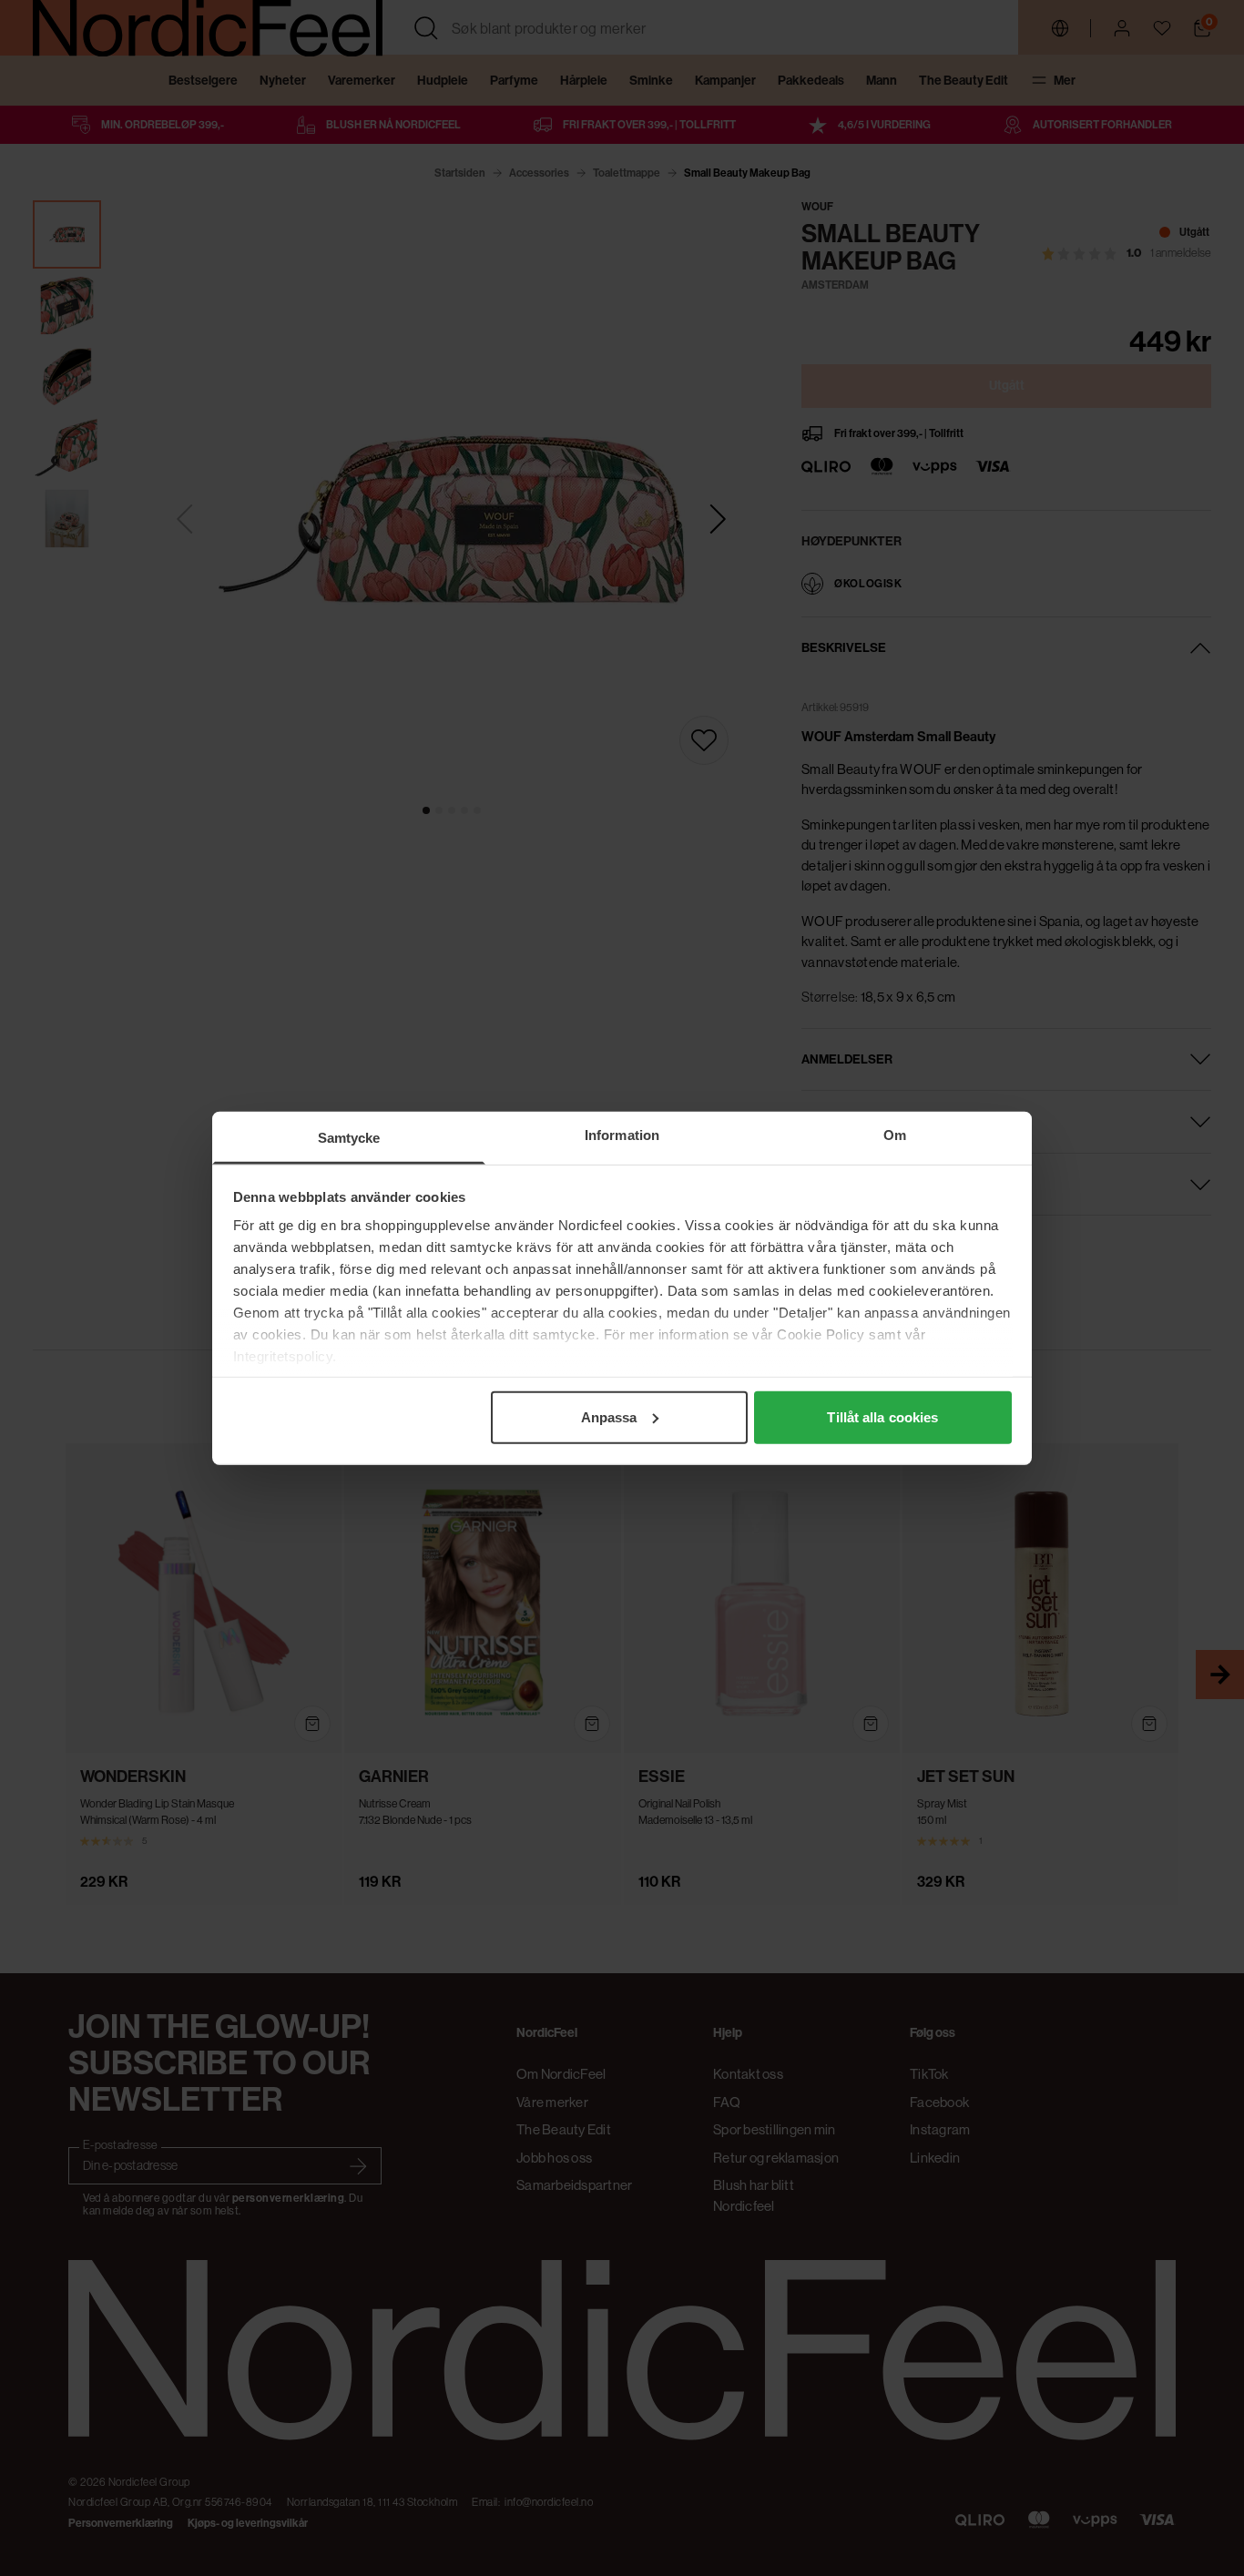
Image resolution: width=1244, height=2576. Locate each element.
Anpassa (609, 1416)
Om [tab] (895, 1134)
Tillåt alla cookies (882, 1416)
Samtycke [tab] (349, 1137)
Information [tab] (622, 1134)
